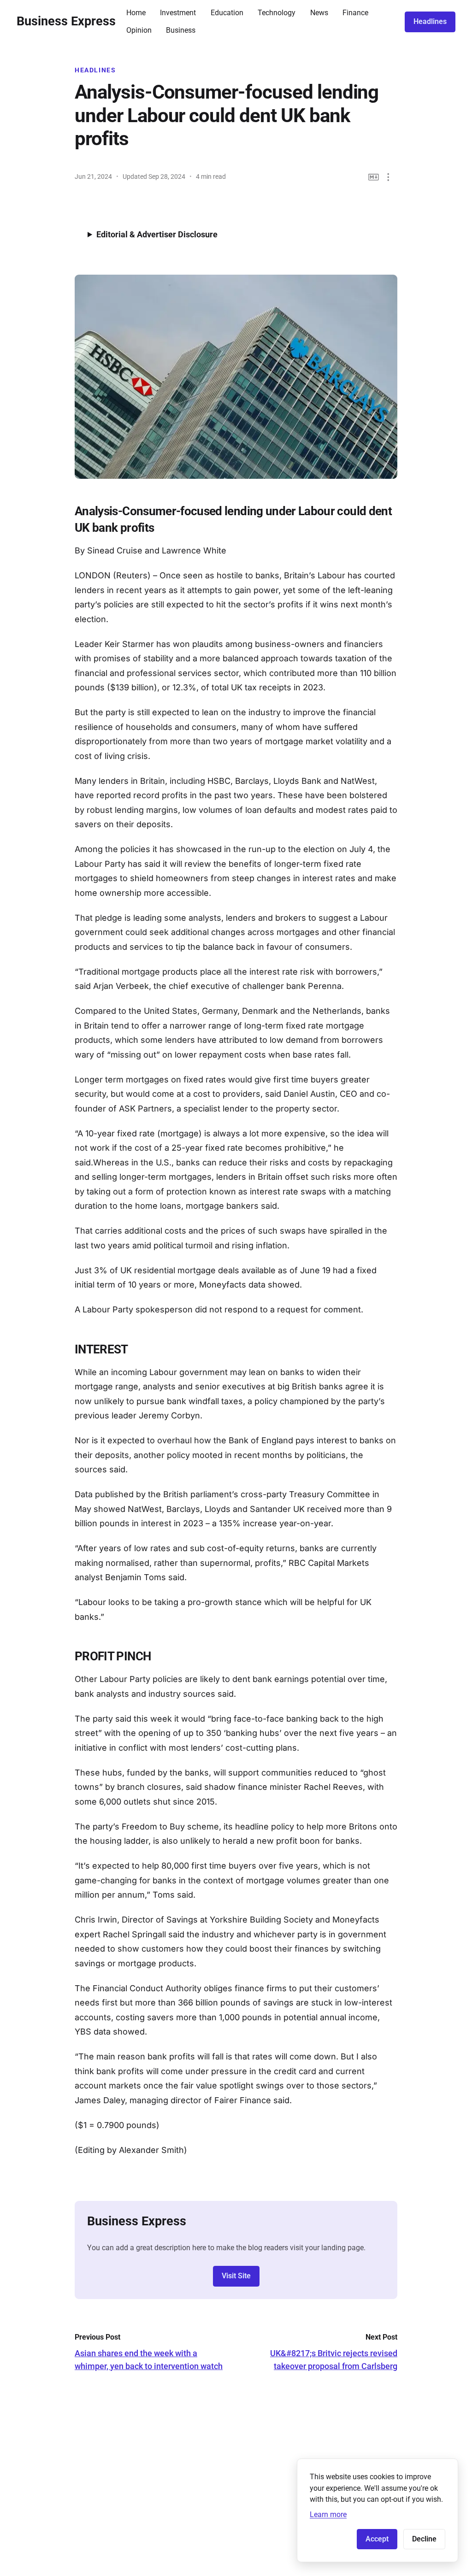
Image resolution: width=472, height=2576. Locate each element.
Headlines (430, 21)
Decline (424, 2539)
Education (227, 13)
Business (181, 30)
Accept (377, 2539)
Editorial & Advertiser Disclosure (157, 234)
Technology (277, 13)
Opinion (139, 30)
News (319, 13)
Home (136, 13)
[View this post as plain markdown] (374, 177)
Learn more (328, 2514)
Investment (178, 13)
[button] (388, 177)
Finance (355, 13)
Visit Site (236, 2276)
